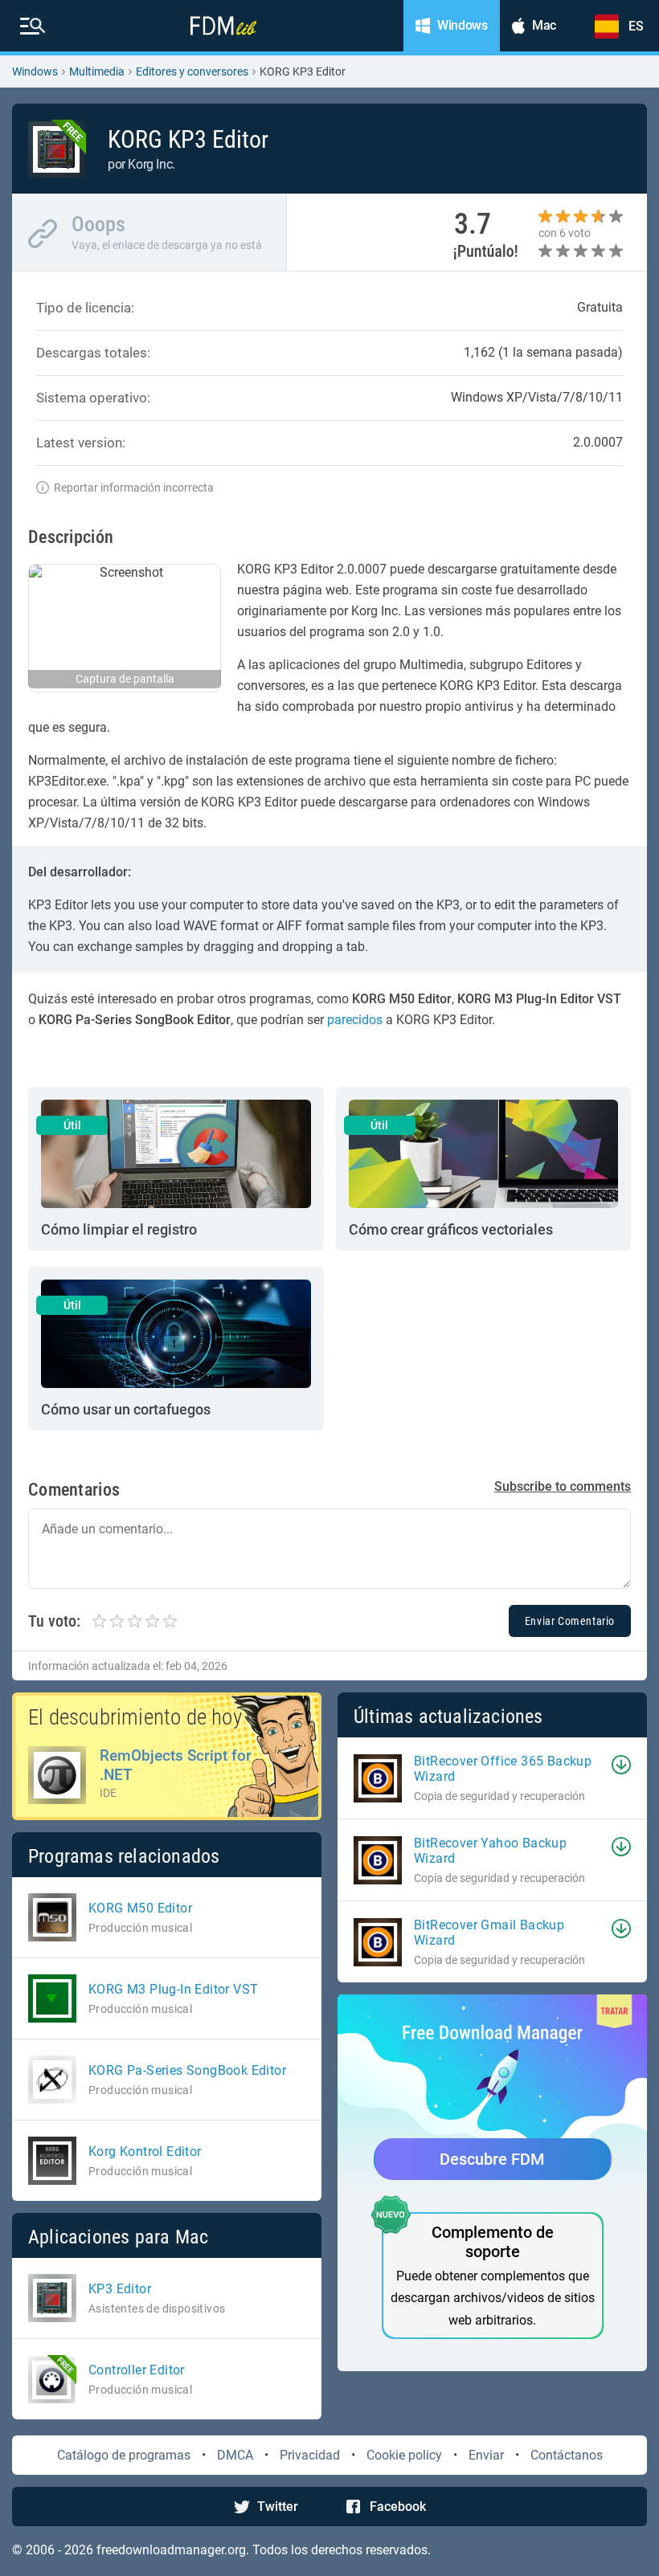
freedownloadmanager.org (171, 2550)
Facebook (398, 2507)
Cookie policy (404, 2455)
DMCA (235, 2455)
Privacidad (310, 2455)
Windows (35, 71)
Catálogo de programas (124, 2455)
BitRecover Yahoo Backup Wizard (490, 1851)
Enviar (486, 2455)
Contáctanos (567, 2455)
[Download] (621, 1765)
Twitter (278, 2507)
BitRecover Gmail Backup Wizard (489, 1933)
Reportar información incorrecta (134, 488)
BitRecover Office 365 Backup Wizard (503, 1769)
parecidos (355, 1020)
